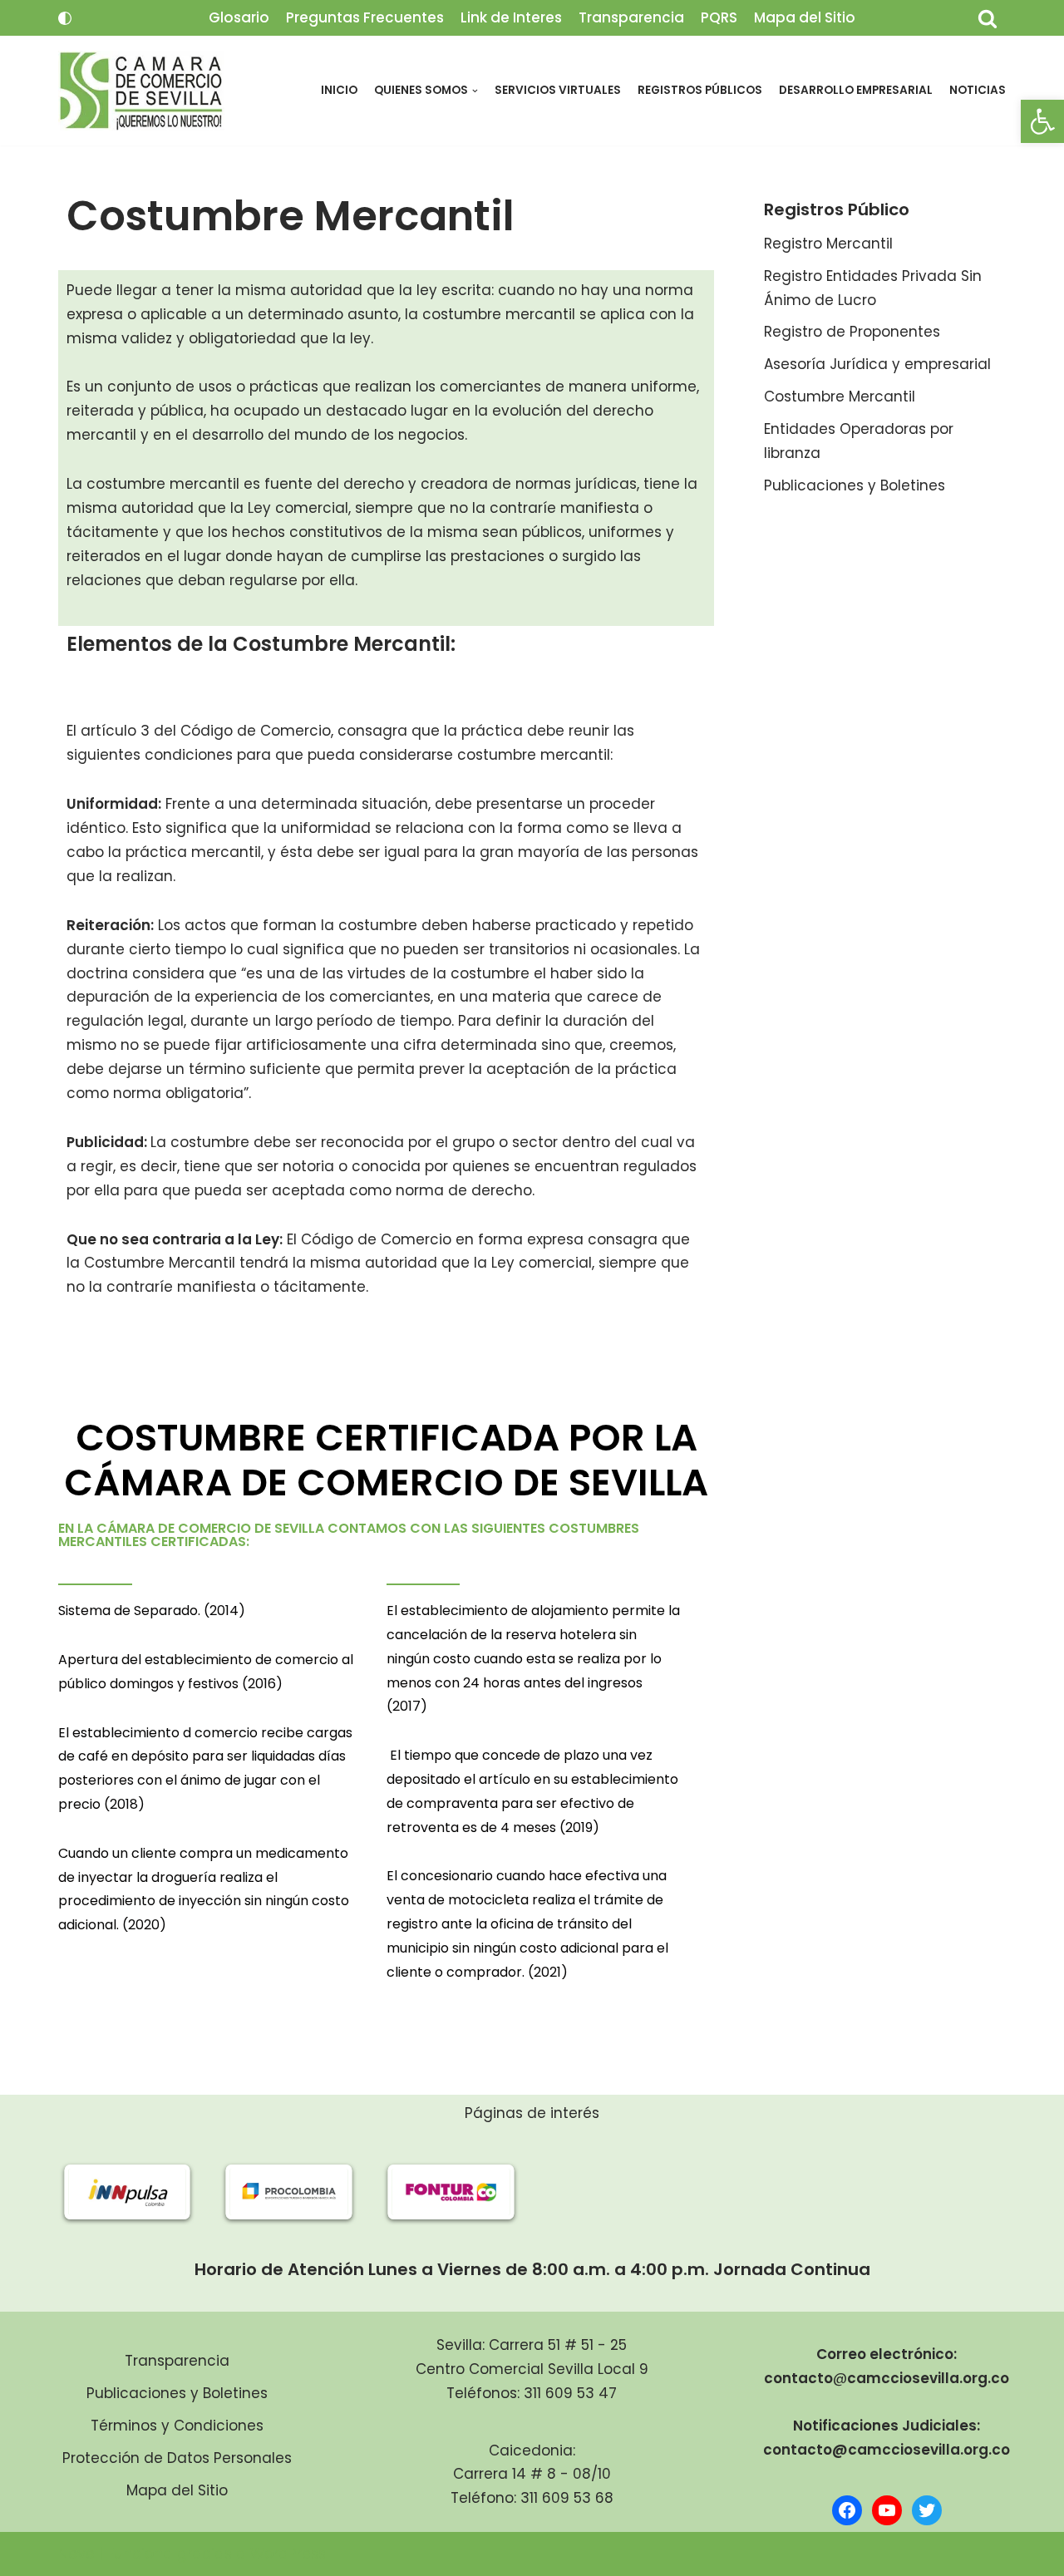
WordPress (288, 2554)
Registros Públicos (700, 90)
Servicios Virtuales (558, 90)
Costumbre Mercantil (840, 396)
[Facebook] (847, 2510)
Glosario (239, 17)
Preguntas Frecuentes (365, 17)
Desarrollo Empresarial (856, 90)
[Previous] (93, 2192)
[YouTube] (887, 2510)
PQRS (719, 17)
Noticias (978, 90)
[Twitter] (927, 2510)
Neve (76, 2554)
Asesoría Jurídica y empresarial (877, 364)
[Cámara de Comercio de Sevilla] (141, 91)
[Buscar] (988, 18)
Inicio (339, 90)
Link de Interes (511, 17)
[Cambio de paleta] (65, 18)
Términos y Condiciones (177, 2426)
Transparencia (631, 17)
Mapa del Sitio (805, 17)
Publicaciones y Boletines (855, 485)
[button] (1042, 121)
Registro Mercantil (828, 244)
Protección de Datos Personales (177, 2458)
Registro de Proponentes (852, 332)
